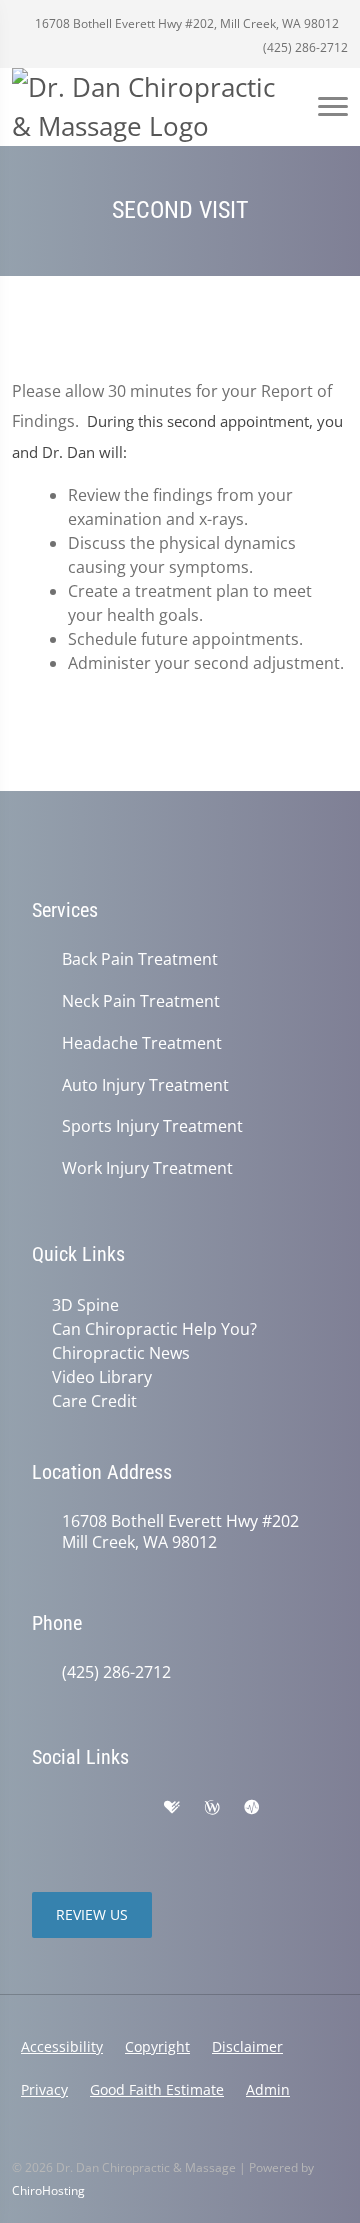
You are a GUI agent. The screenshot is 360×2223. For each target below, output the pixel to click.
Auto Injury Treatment (145, 1085)
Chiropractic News (121, 1353)
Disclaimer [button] (247, 2046)
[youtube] (294, 1808)
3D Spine (85, 1305)
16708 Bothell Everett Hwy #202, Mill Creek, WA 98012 (185, 23)
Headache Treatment (142, 1043)
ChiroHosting (48, 2190)
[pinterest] (42, 1832)
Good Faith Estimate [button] (157, 2089)
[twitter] (86, 1832)
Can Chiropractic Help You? (154, 1329)
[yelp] (130, 1808)
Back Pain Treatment (140, 959)
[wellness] (212, 1808)
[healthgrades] (172, 1808)
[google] (42, 1808)
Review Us (92, 1914)
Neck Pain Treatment (141, 1001)
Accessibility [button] (62, 2046)
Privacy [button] (44, 2089)
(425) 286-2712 (304, 47)
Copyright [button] (157, 2046)
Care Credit (94, 1401)
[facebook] (86, 1808)
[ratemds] (252, 1808)
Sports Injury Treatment (152, 1126)
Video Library (102, 1377)
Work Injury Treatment (147, 1168)
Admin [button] (268, 2089)
